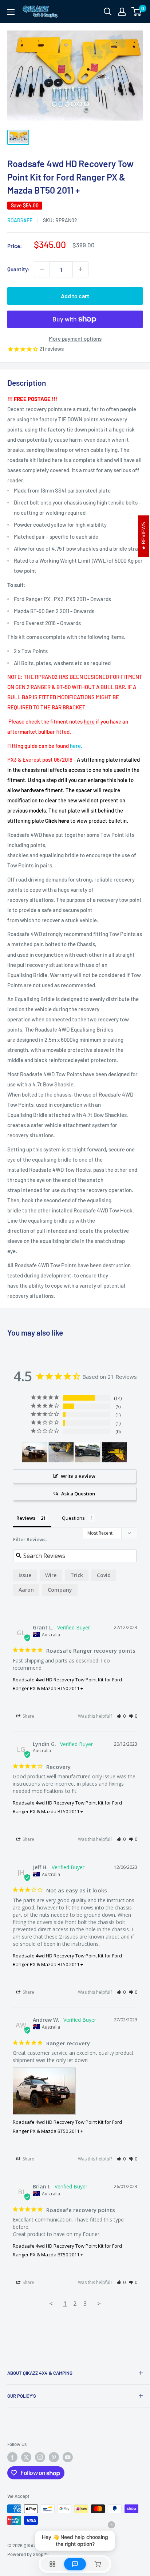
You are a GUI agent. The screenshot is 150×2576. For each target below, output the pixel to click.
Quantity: (18, 269)
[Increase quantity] (80, 269)
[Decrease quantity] (42, 269)
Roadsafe (20, 220)
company (60, 1590)
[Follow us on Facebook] (12, 2457)
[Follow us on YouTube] (68, 2457)
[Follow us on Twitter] (26, 2457)
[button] (121, 1716)
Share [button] (28, 1716)
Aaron (26, 1590)
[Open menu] (11, 12)
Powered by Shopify (28, 2554)
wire (51, 1575)
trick (77, 1575)
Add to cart (75, 296)
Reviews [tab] (26, 1518)
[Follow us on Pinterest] (54, 2457)
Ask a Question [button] (78, 1494)
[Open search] (108, 12)
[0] (137, 12)
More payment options (75, 339)
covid (104, 1575)
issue (25, 1575)
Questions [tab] (73, 1518)
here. (76, 746)
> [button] (99, 2303)
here (89, 721)
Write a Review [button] (78, 1476)
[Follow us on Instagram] (40, 2457)
